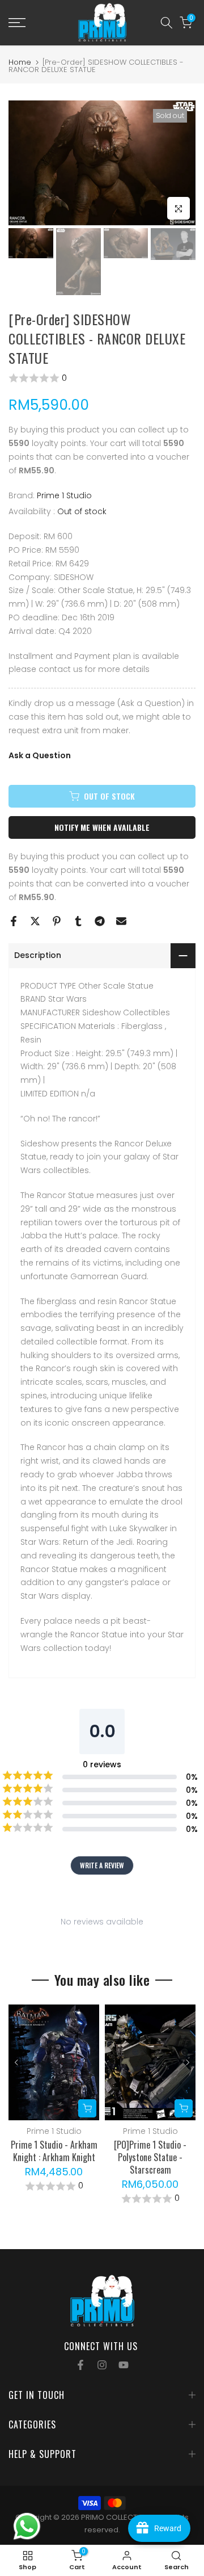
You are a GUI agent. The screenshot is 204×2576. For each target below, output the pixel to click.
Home (20, 62)
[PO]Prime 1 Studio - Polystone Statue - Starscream (150, 2158)
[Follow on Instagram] (102, 2365)
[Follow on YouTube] (124, 2365)
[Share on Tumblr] (78, 921)
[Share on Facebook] (14, 921)
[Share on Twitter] (35, 921)
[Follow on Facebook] (80, 2365)
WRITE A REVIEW (102, 1865)
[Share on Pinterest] (57, 921)
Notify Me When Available (102, 827)
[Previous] (17, 2062)
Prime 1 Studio (64, 495)
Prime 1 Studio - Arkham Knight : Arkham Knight (54, 2151)
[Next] (187, 2062)
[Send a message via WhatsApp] (27, 2526)
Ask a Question (40, 755)
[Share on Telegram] (100, 921)
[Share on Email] (121, 921)
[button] (102, 378)
